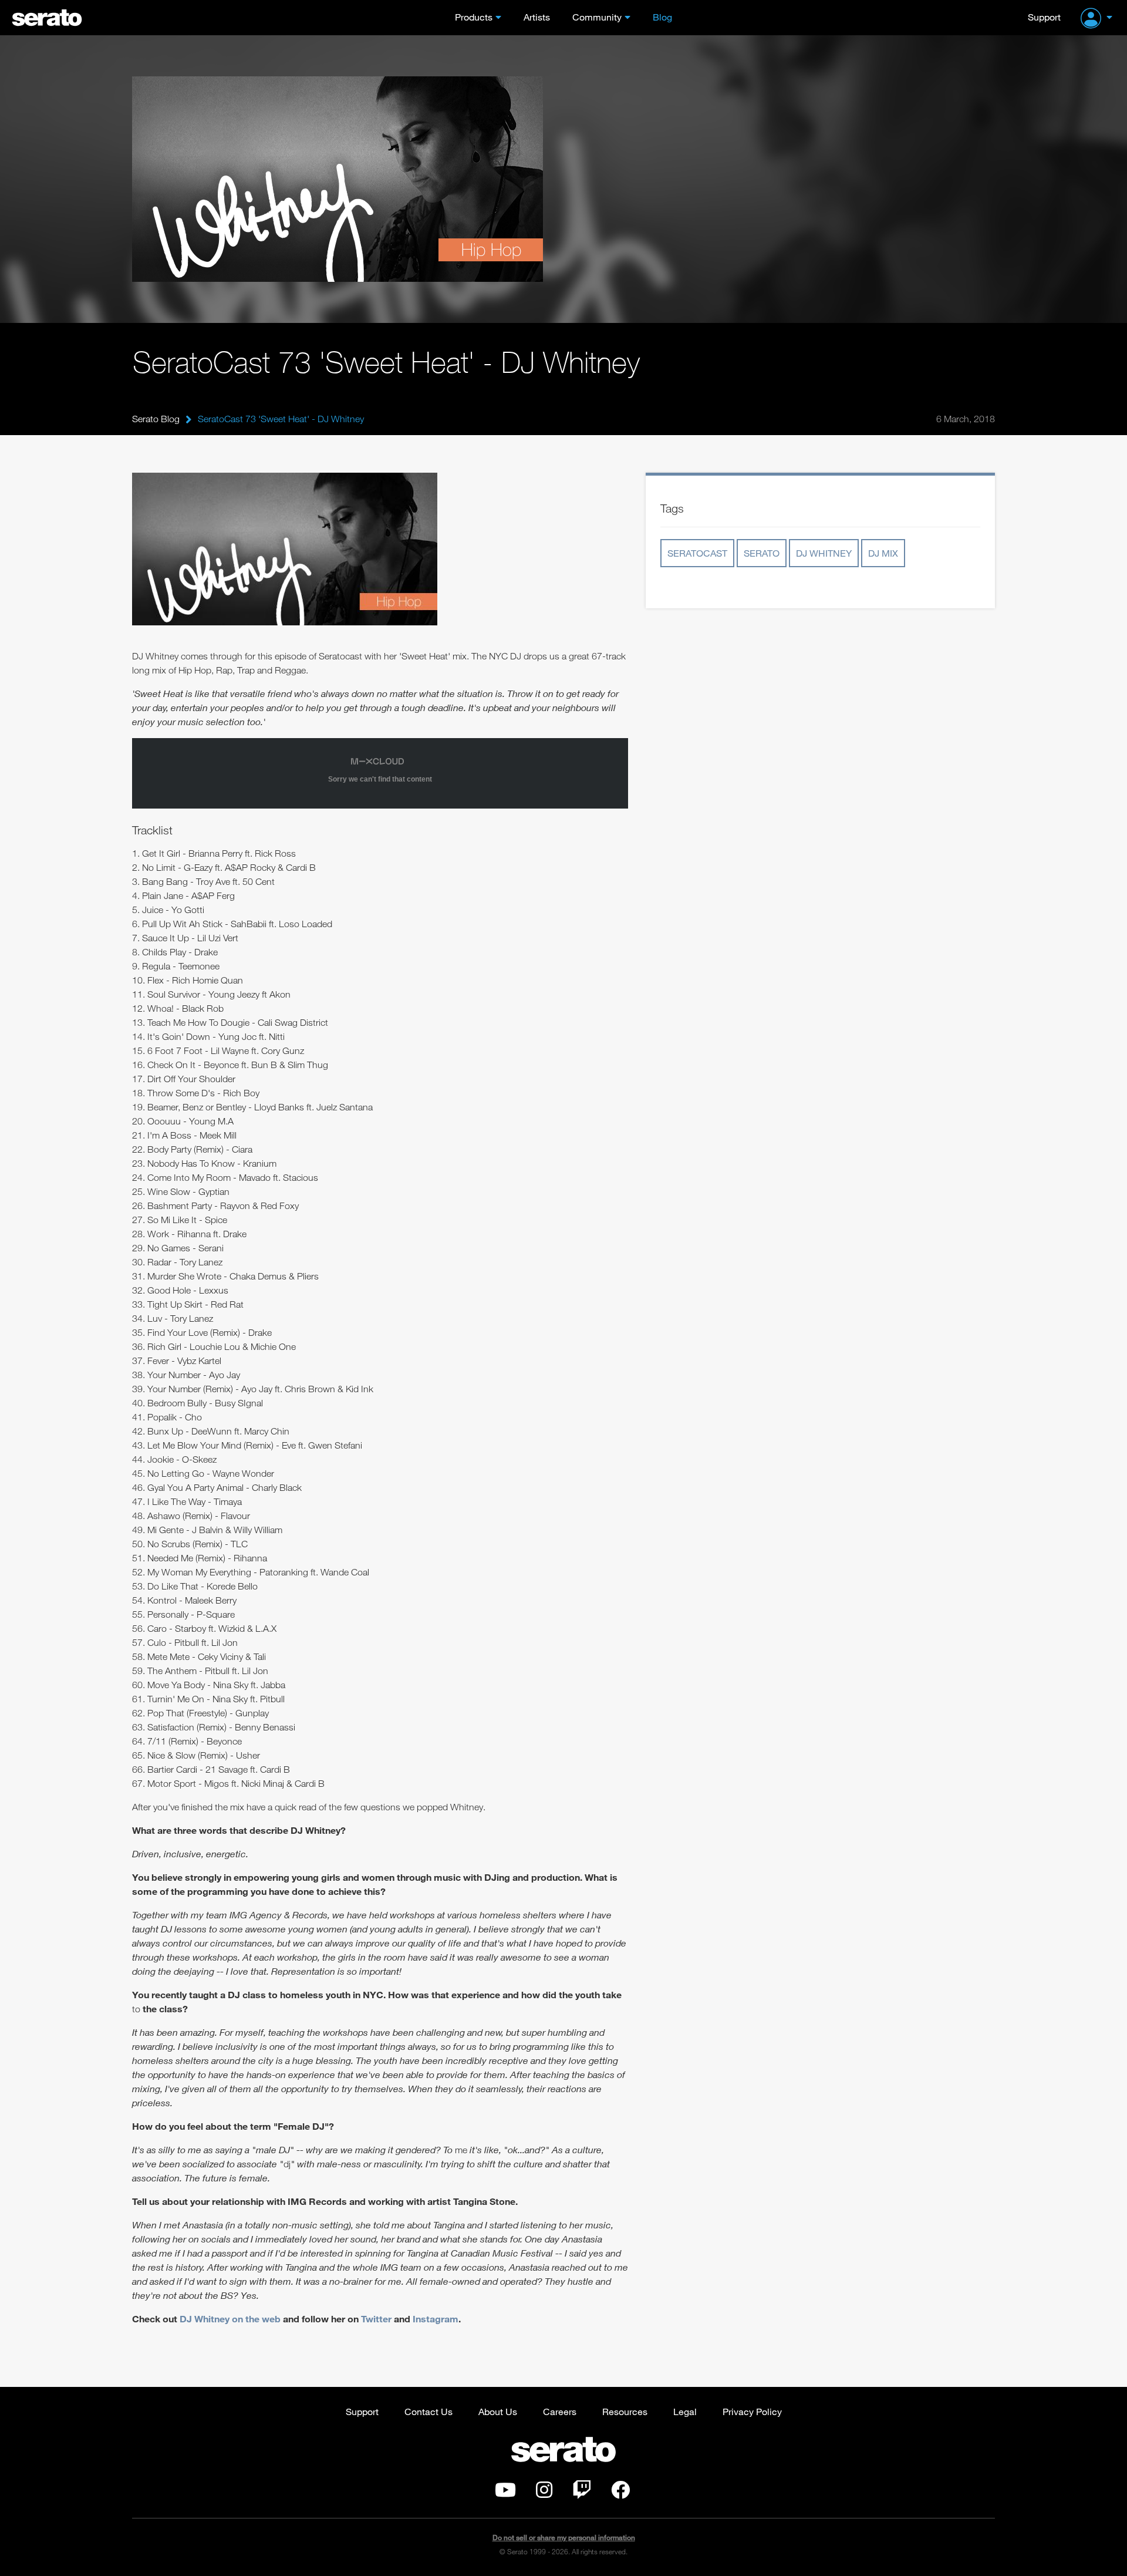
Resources (625, 2411)
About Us (498, 2411)
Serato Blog (156, 419)
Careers (560, 2411)
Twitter (376, 2319)
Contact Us (428, 2411)
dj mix (883, 553)
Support (1044, 17)
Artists (537, 17)
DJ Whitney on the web (229, 2319)
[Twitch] (582, 2493)
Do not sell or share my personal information (564, 2538)
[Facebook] (620, 2493)
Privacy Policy (752, 2411)
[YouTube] (505, 2493)
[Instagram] (544, 2493)
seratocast (697, 553)
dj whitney (824, 553)
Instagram (436, 2319)
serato (762, 553)
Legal (685, 2411)
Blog (662, 17)
